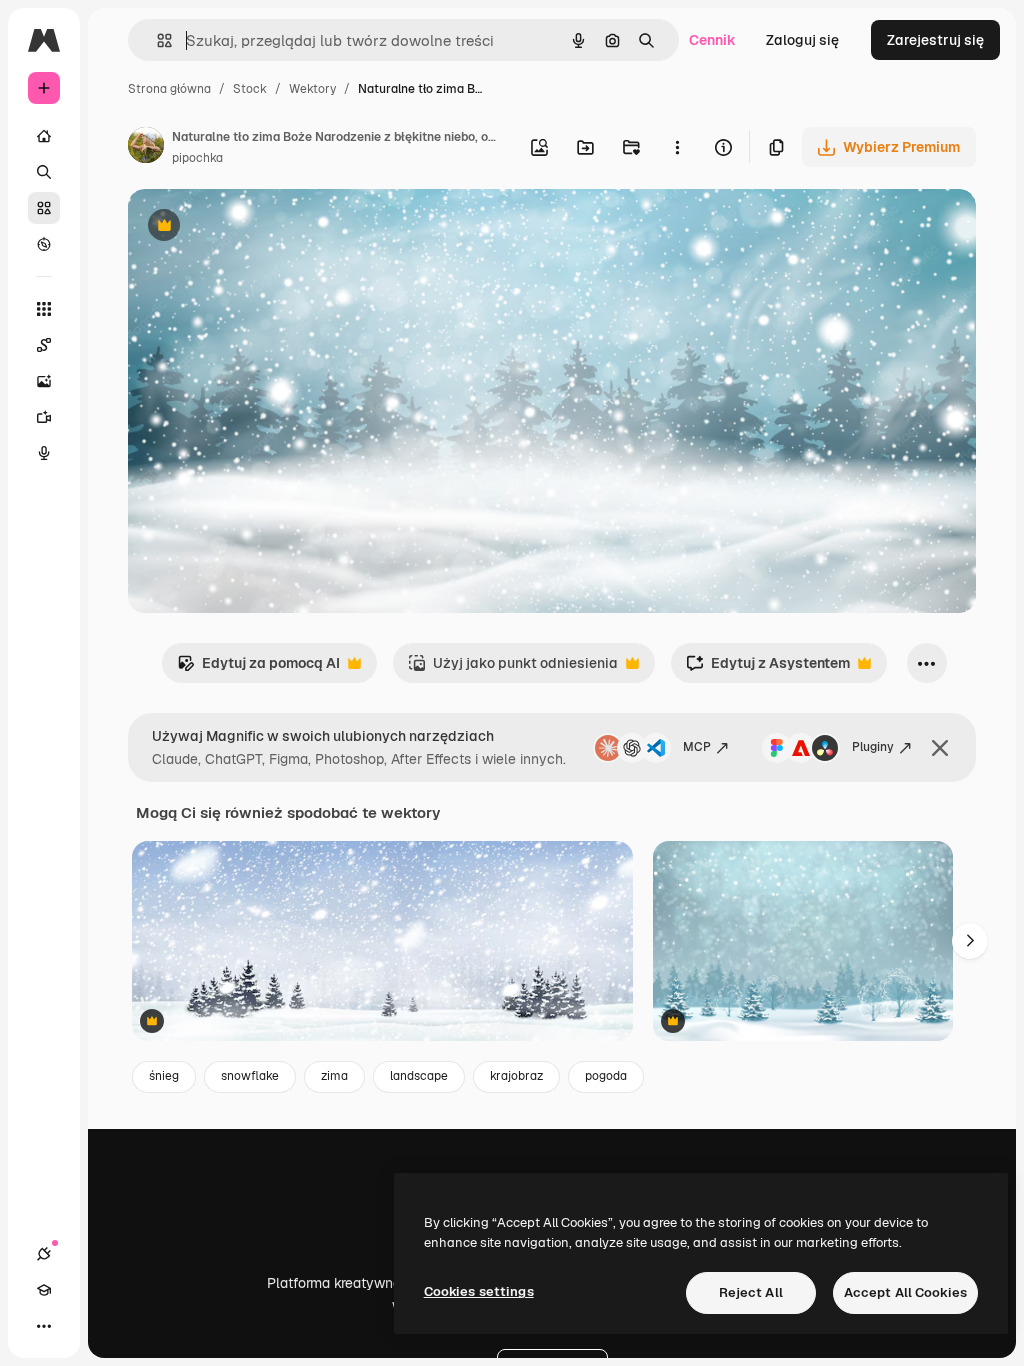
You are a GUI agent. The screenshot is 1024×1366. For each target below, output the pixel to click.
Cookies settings (479, 1291)
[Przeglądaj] (44, 244)
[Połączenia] (44, 1254)
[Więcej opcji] (677, 147)
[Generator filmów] (44, 417)
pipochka (197, 158)
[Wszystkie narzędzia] (44, 309)
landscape (419, 1076)
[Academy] (44, 1290)
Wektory (312, 89)
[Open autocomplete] (156, 40)
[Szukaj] (44, 172)
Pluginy (873, 747)
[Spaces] (44, 345)
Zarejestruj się (935, 40)
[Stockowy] (44, 208)
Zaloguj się (802, 40)
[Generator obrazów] (44, 381)
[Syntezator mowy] (44, 453)
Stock (250, 89)
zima (334, 1076)
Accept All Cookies (905, 1292)
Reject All (751, 1292)
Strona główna (169, 89)
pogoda (606, 1076)
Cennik (712, 40)
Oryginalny (266, 227)
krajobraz (516, 1076)
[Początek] (44, 136)
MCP (697, 747)
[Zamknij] (940, 748)
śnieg (164, 1076)
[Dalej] (970, 941)
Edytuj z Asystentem (768, 668)
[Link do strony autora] (146, 148)
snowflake (250, 1076)
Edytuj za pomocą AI (258, 668)
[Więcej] (44, 1326)
